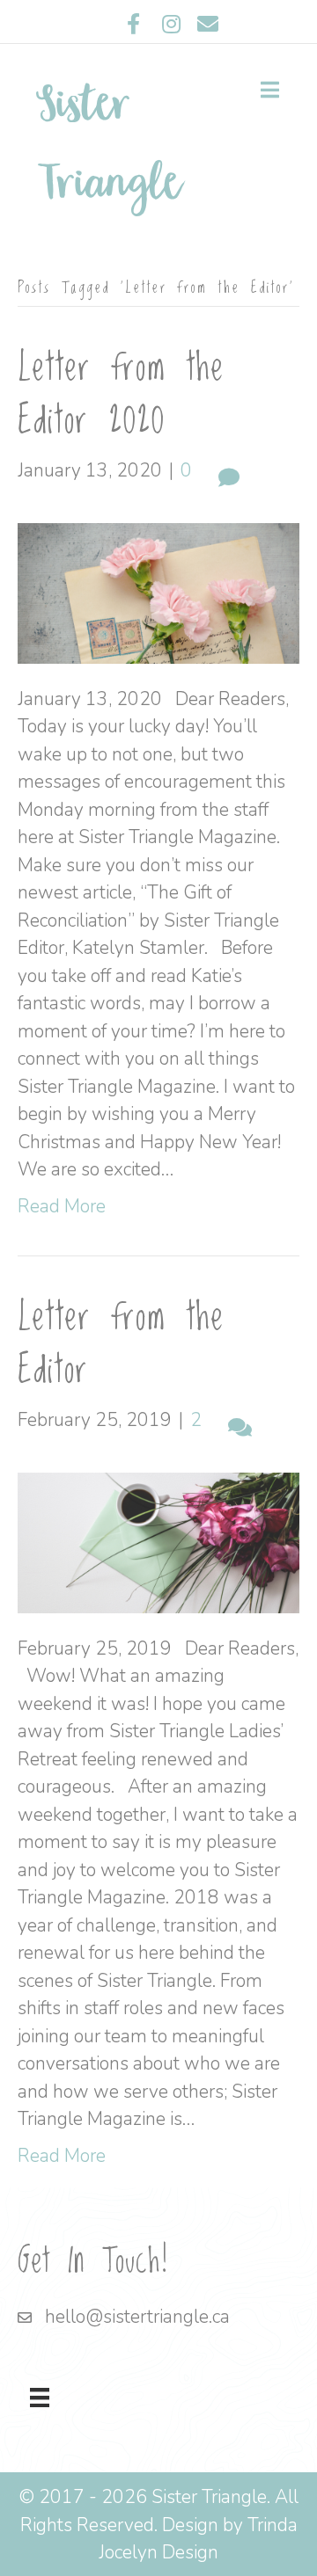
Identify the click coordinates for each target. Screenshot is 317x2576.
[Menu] (40, 2398)
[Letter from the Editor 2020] (158, 592)
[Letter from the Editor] (158, 1541)
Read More (62, 1206)
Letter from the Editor (121, 1344)
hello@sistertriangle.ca (137, 2317)
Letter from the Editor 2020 (121, 395)
